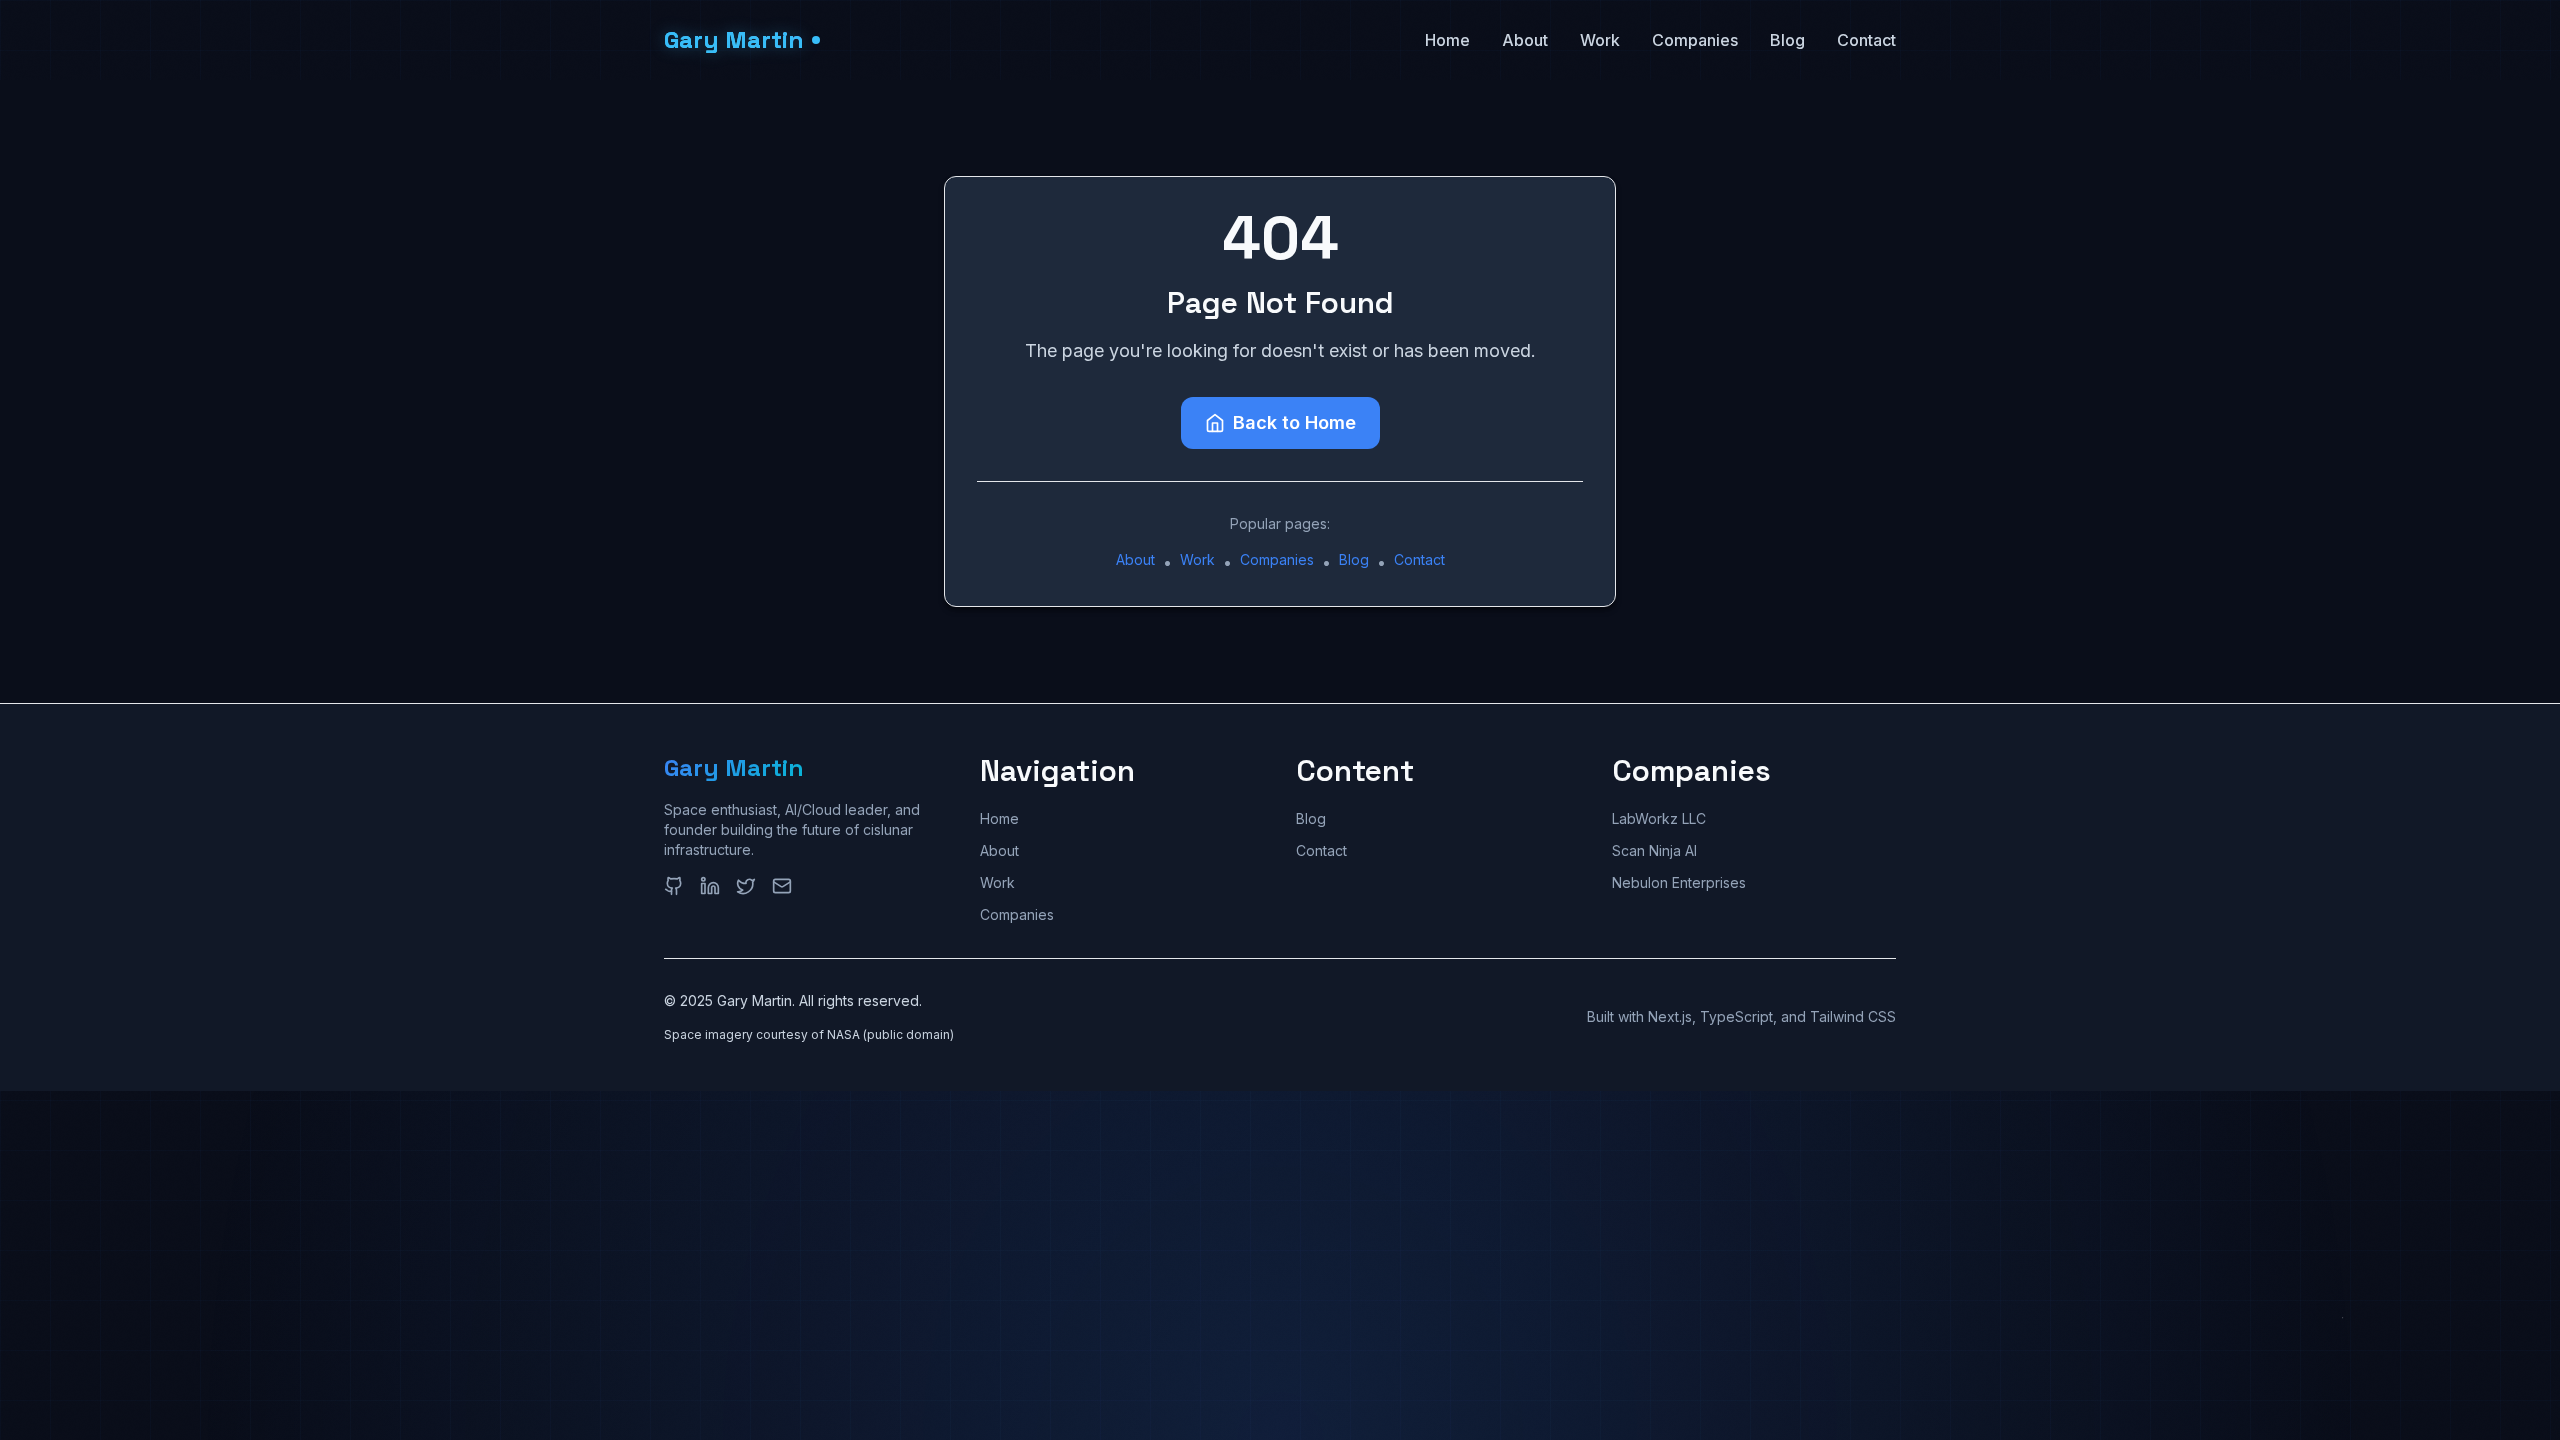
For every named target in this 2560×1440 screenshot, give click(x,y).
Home (1447, 40)
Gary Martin (734, 767)
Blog (1787, 40)
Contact (1866, 40)
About (1525, 40)
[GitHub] (674, 886)
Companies (1695, 40)
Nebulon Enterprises (1679, 882)
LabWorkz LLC (1659, 818)
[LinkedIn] (710, 886)
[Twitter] (746, 886)
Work (1600, 40)
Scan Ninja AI (1654, 850)
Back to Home (1294, 422)
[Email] (782, 886)
